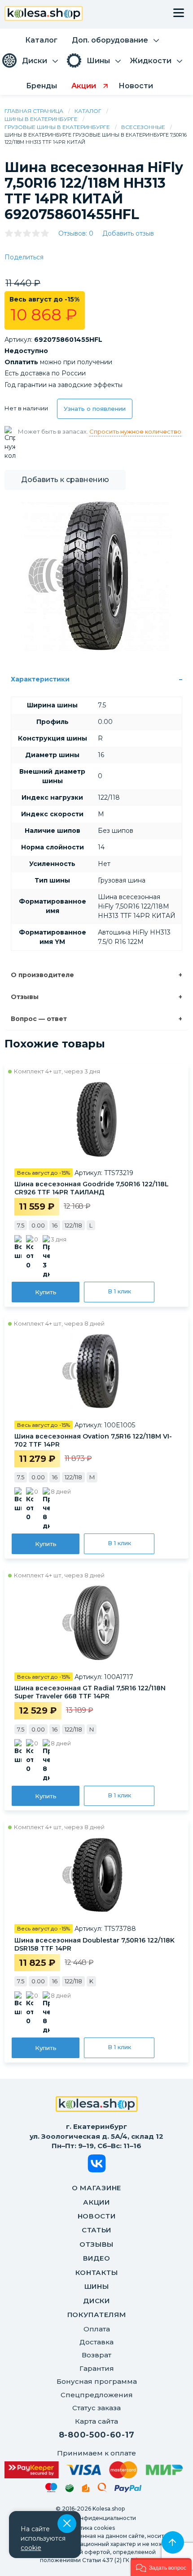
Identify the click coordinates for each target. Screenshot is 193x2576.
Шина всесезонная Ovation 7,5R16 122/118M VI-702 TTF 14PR (93, 1440)
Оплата (97, 2329)
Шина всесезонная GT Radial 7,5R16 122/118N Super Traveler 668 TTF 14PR (90, 1692)
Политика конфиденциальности (90, 2518)
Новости (97, 2216)
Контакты (97, 2272)
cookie (31, 2548)
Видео (97, 2258)
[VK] (97, 2165)
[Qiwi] (102, 2489)
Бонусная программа (97, 2381)
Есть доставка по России (45, 373)
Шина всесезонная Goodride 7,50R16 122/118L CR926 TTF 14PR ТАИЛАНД (92, 1188)
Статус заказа (96, 2408)
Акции (96, 2202)
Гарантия (97, 2368)
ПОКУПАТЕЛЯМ (97, 2315)
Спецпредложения (97, 2395)
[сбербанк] (70, 2490)
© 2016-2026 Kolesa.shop (90, 2509)
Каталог (88, 111)
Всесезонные (143, 127)
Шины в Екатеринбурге (41, 119)
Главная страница (34, 111)
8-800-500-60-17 (97, 2435)
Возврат (96, 2355)
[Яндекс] (86, 2490)
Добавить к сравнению (65, 480)
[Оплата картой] (94, 2470)
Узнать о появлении (95, 409)
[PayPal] (128, 2490)
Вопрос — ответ (39, 1019)
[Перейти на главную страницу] (44, 15)
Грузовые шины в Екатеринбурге (57, 127)
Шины (97, 2286)
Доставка (96, 2342)
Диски (96, 2301)
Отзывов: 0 (76, 233)
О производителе (42, 975)
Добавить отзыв (128, 233)
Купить (46, 1292)
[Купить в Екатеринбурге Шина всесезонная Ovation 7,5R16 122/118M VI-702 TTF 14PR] (96, 1371)
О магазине (96, 2188)
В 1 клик (119, 1291)
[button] (161, 2567)
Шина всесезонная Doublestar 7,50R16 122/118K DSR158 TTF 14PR (94, 1944)
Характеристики (40, 679)
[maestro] (51, 2489)
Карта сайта (96, 2421)
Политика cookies (90, 2528)
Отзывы (25, 997)
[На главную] (97, 2105)
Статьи (96, 2230)
